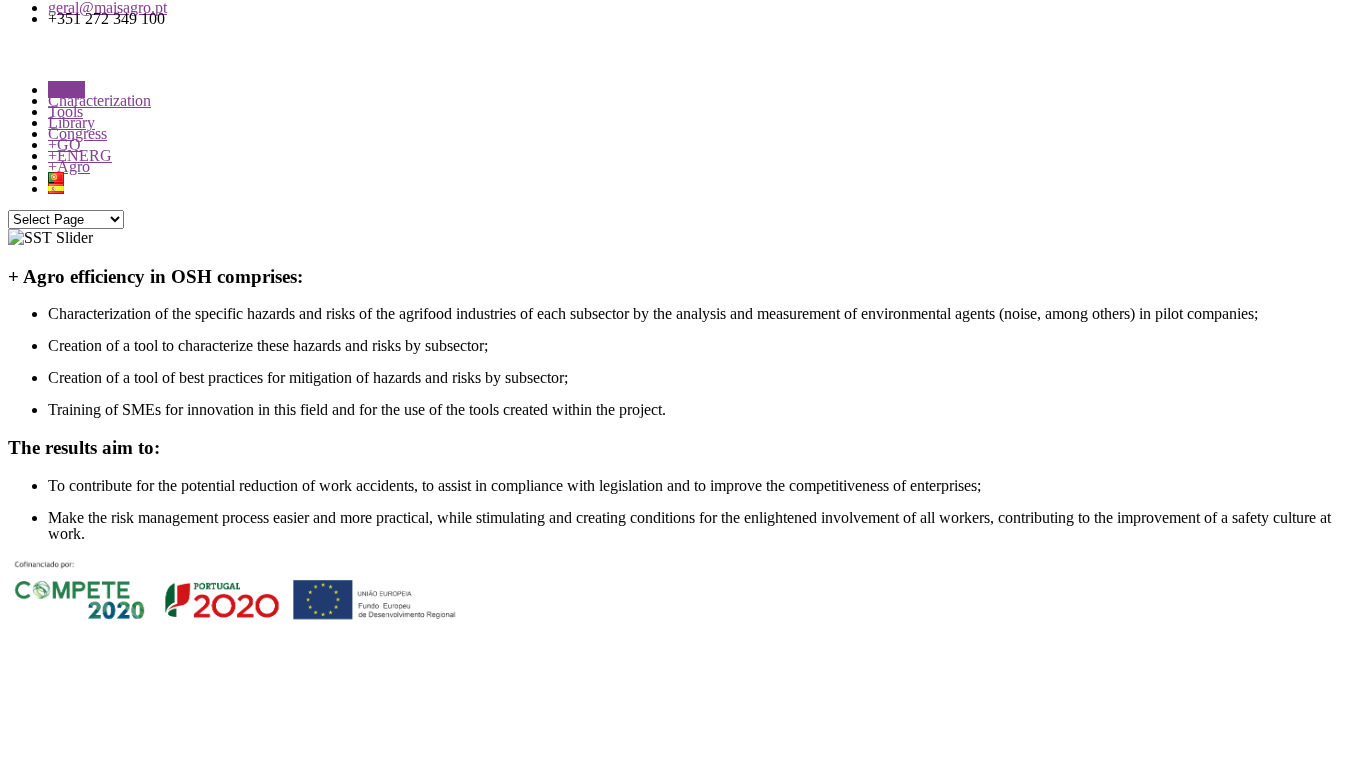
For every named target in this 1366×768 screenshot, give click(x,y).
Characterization (99, 100)
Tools (65, 111)
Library (71, 122)
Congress (77, 133)
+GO (64, 144)
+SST (66, 89)
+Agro (69, 166)
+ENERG (80, 155)
